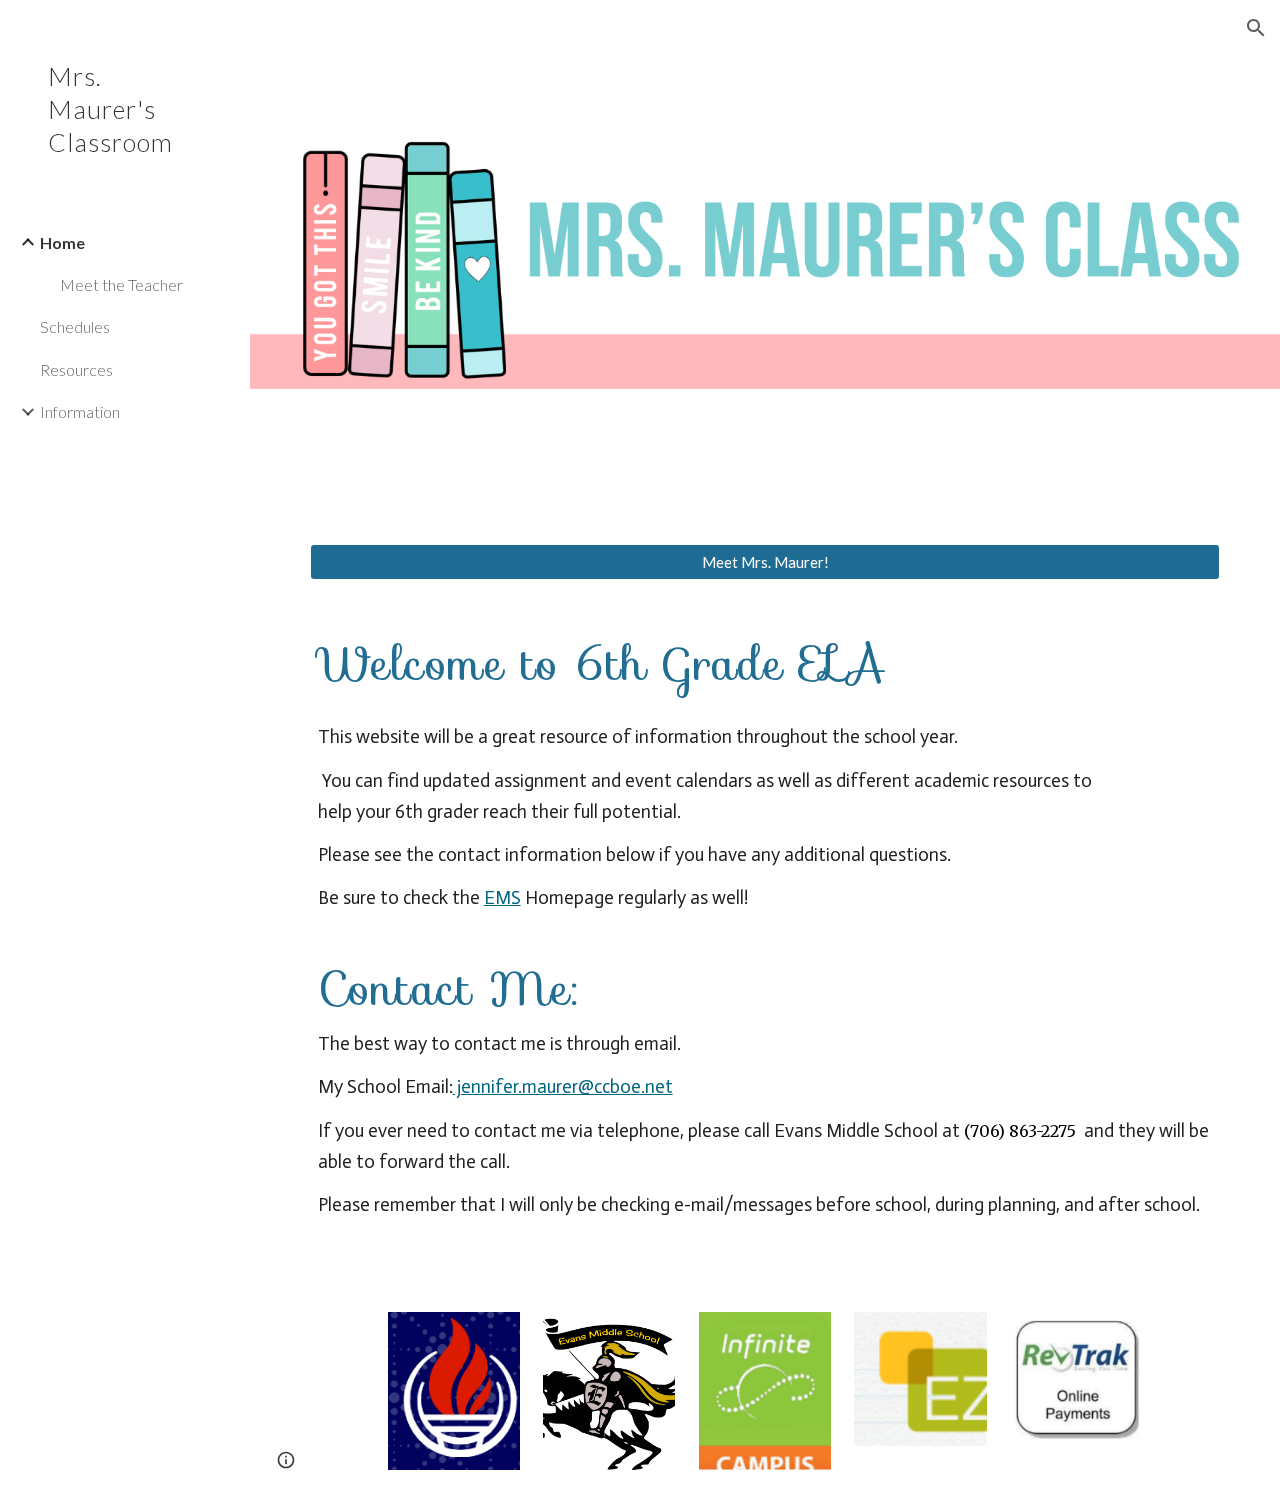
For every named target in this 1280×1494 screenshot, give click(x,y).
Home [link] (62, 242)
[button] (1256, 28)
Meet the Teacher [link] (121, 284)
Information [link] (80, 411)
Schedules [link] (75, 326)
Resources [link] (76, 369)
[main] (765, 946)
